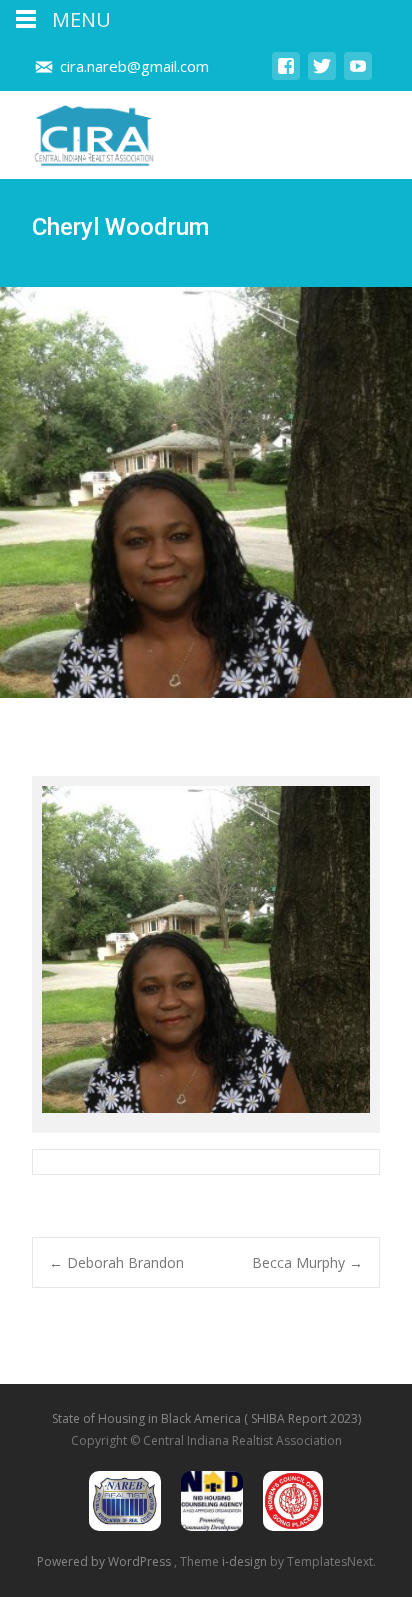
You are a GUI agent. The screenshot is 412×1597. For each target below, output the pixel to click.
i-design (246, 1561)
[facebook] (286, 75)
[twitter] (322, 75)
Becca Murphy (307, 1262)
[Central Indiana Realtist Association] (78, 131)
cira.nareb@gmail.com (134, 66)
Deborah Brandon (116, 1262)
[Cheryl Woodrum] (206, 954)
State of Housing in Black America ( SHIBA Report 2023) (206, 1418)
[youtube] (358, 75)
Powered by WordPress (105, 1561)
